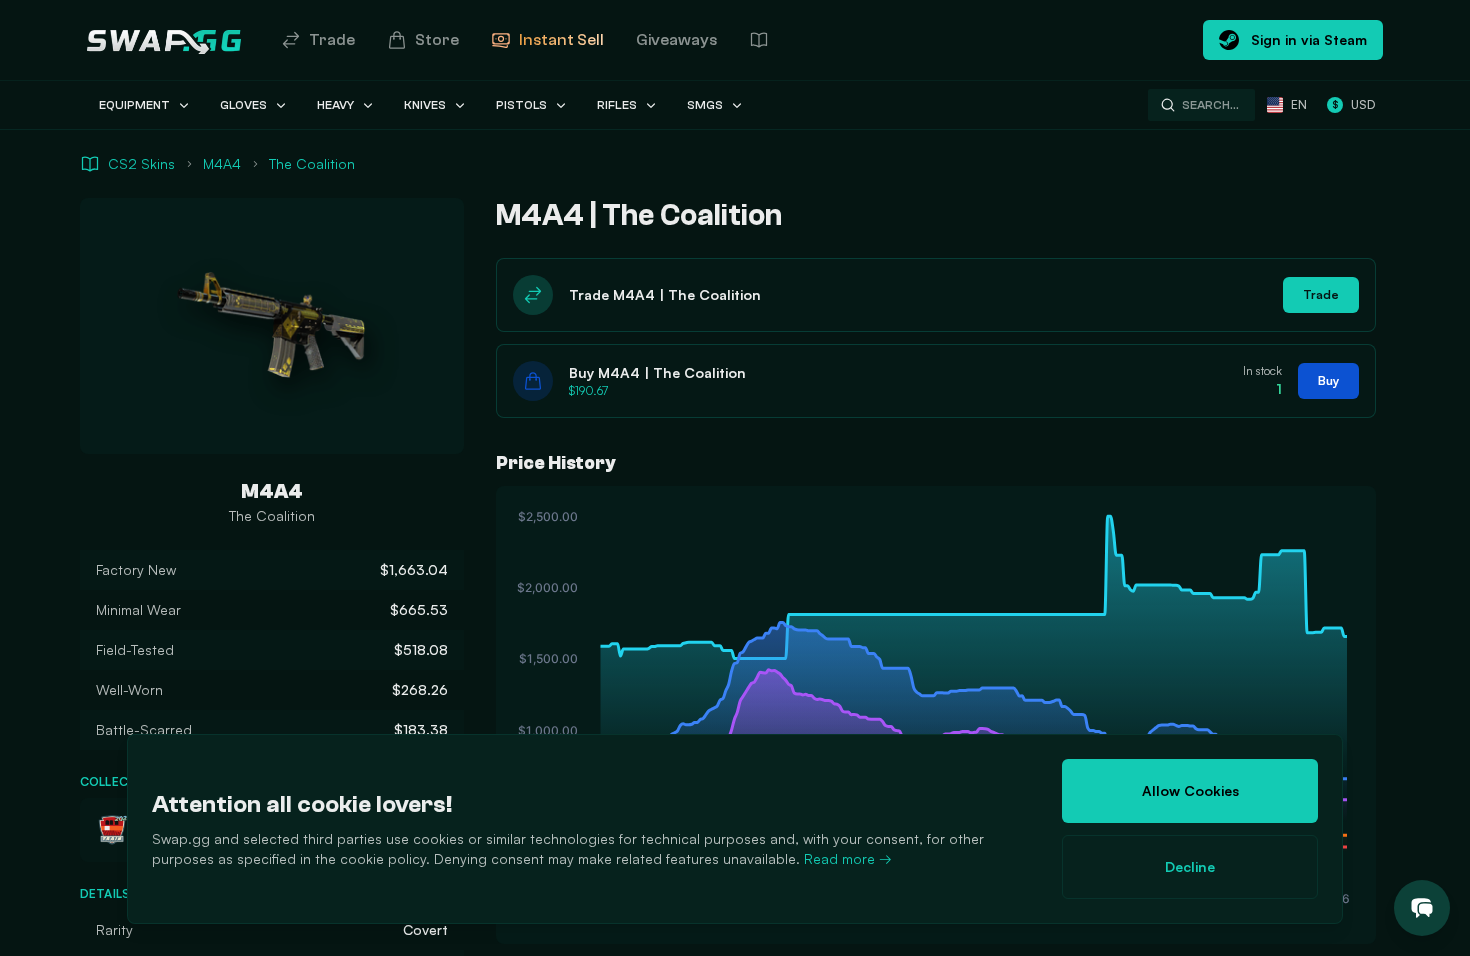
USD (1353, 104)
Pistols (521, 105)
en (1299, 104)
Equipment (134, 105)
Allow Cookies (1190, 790)
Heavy (335, 105)
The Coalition (312, 163)
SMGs (705, 105)
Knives (425, 105)
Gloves (243, 105)
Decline (1190, 866)
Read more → (848, 858)
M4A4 (222, 163)
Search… (1210, 105)
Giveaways (676, 40)
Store (437, 40)
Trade (332, 40)
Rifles (617, 105)
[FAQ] (759, 40)
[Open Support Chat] (1422, 908)
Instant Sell (561, 40)
